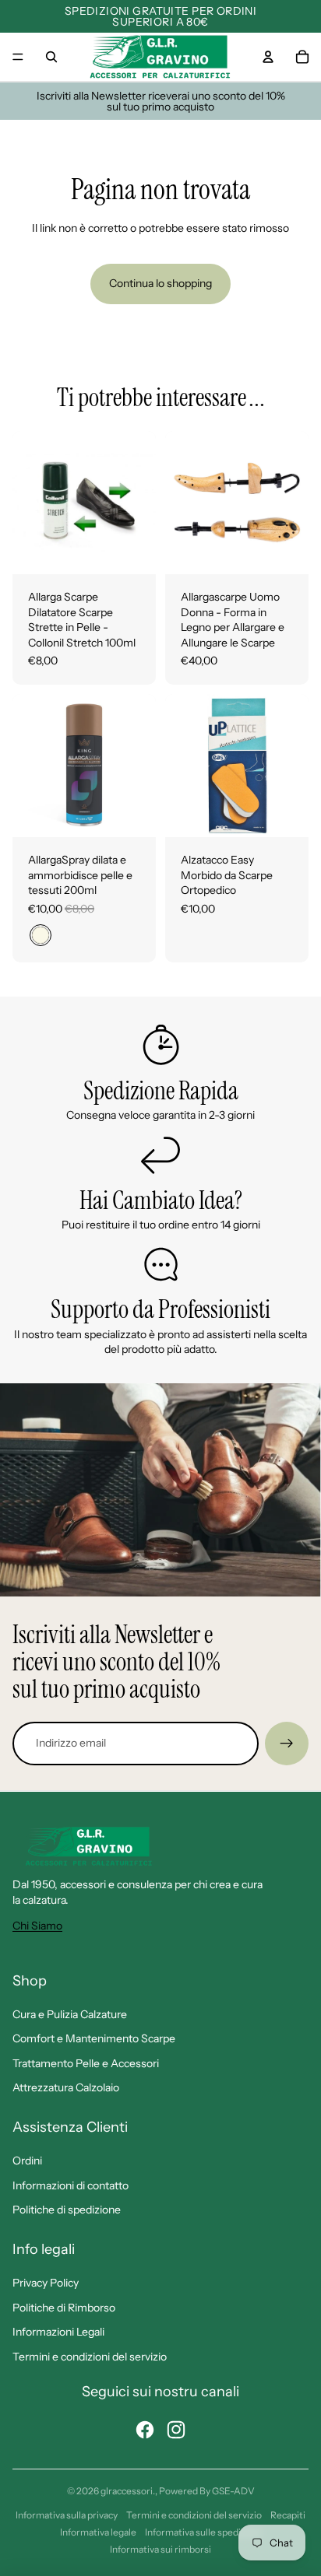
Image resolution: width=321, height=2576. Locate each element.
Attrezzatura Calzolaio (66, 2087)
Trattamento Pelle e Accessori (86, 2063)
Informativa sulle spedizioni (203, 2532)
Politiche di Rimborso (64, 2308)
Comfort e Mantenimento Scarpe (94, 2038)
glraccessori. (128, 2491)
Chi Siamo (37, 1926)
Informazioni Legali (58, 2332)
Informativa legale (98, 2532)
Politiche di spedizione (67, 2210)
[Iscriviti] (287, 1744)
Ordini (27, 2161)
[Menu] (18, 57)
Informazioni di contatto (71, 2185)
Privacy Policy (46, 2283)
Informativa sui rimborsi (160, 2549)
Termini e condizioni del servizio (90, 2357)
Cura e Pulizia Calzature (70, 2014)
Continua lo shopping (160, 283)
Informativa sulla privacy (67, 2515)
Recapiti (288, 2515)
